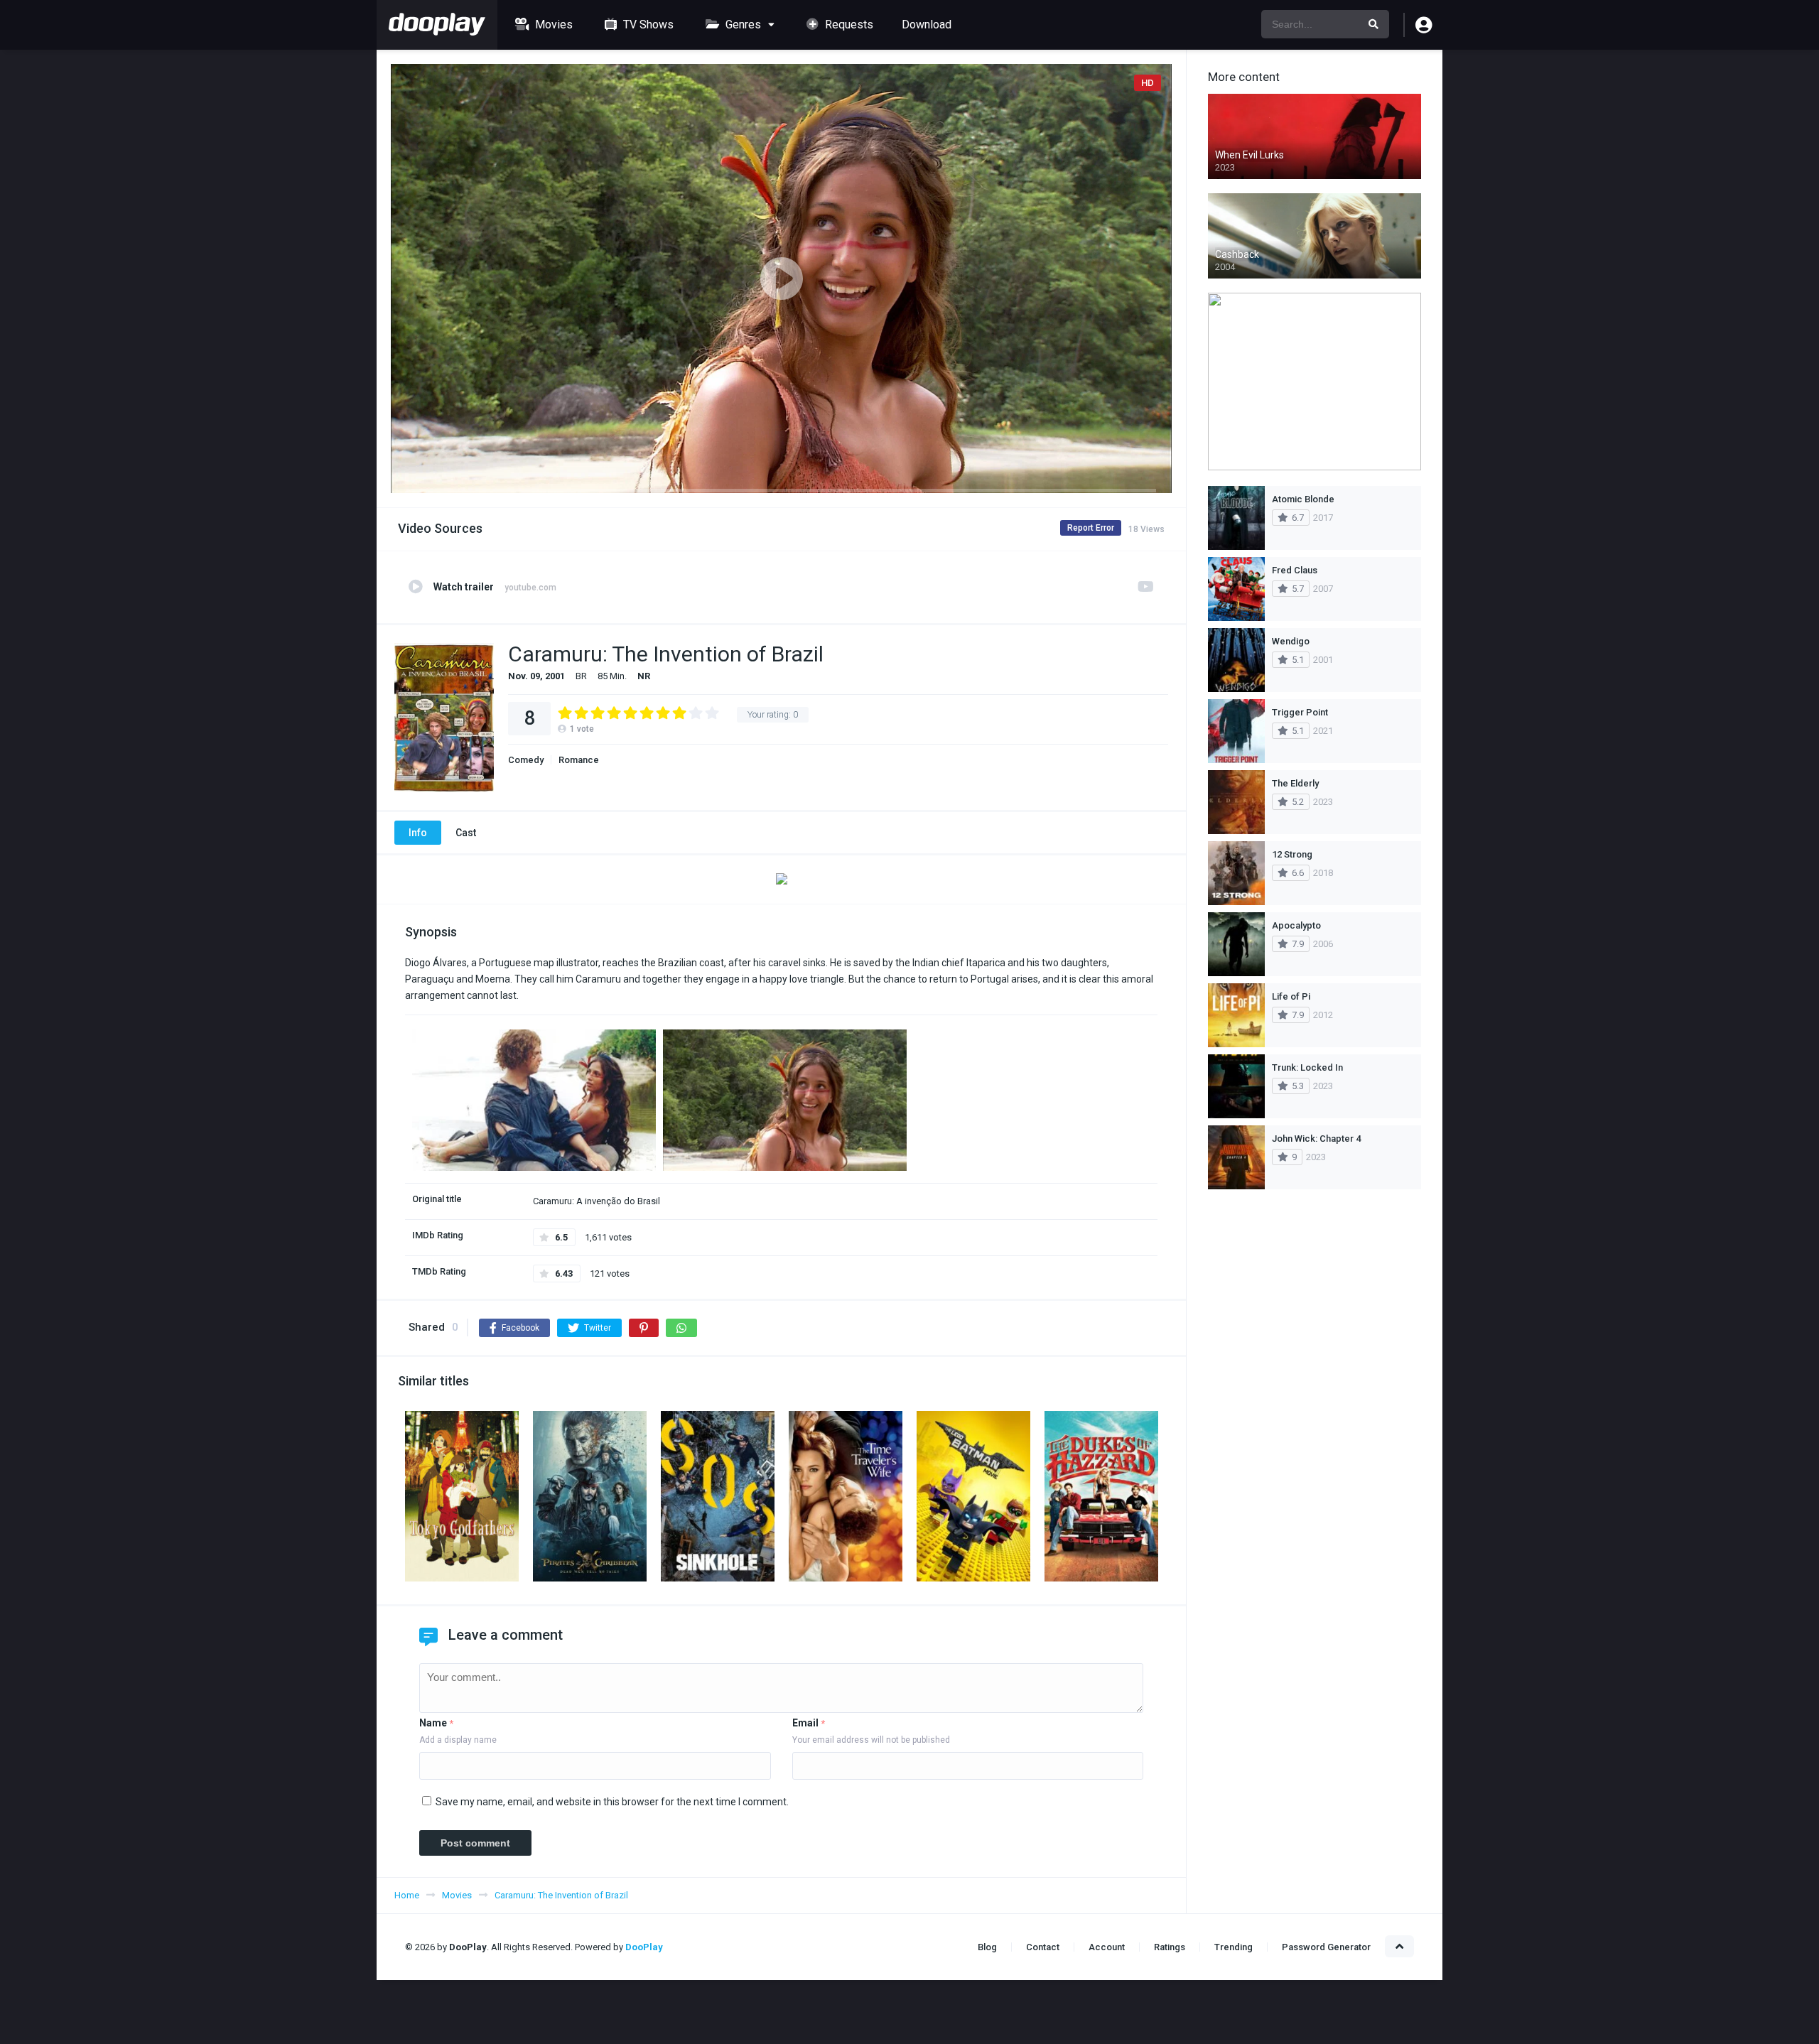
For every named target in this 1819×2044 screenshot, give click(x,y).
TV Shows (647, 25)
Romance (579, 760)
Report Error (1091, 528)
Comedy (526, 760)
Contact (1043, 1947)
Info (418, 833)
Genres (742, 25)
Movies (552, 25)
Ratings (1170, 1947)
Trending (1234, 1947)
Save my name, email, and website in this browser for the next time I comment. (612, 1802)
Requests (848, 25)
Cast (466, 833)
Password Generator (1326, 1947)
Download (927, 25)
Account (1107, 1947)
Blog (987, 1947)
